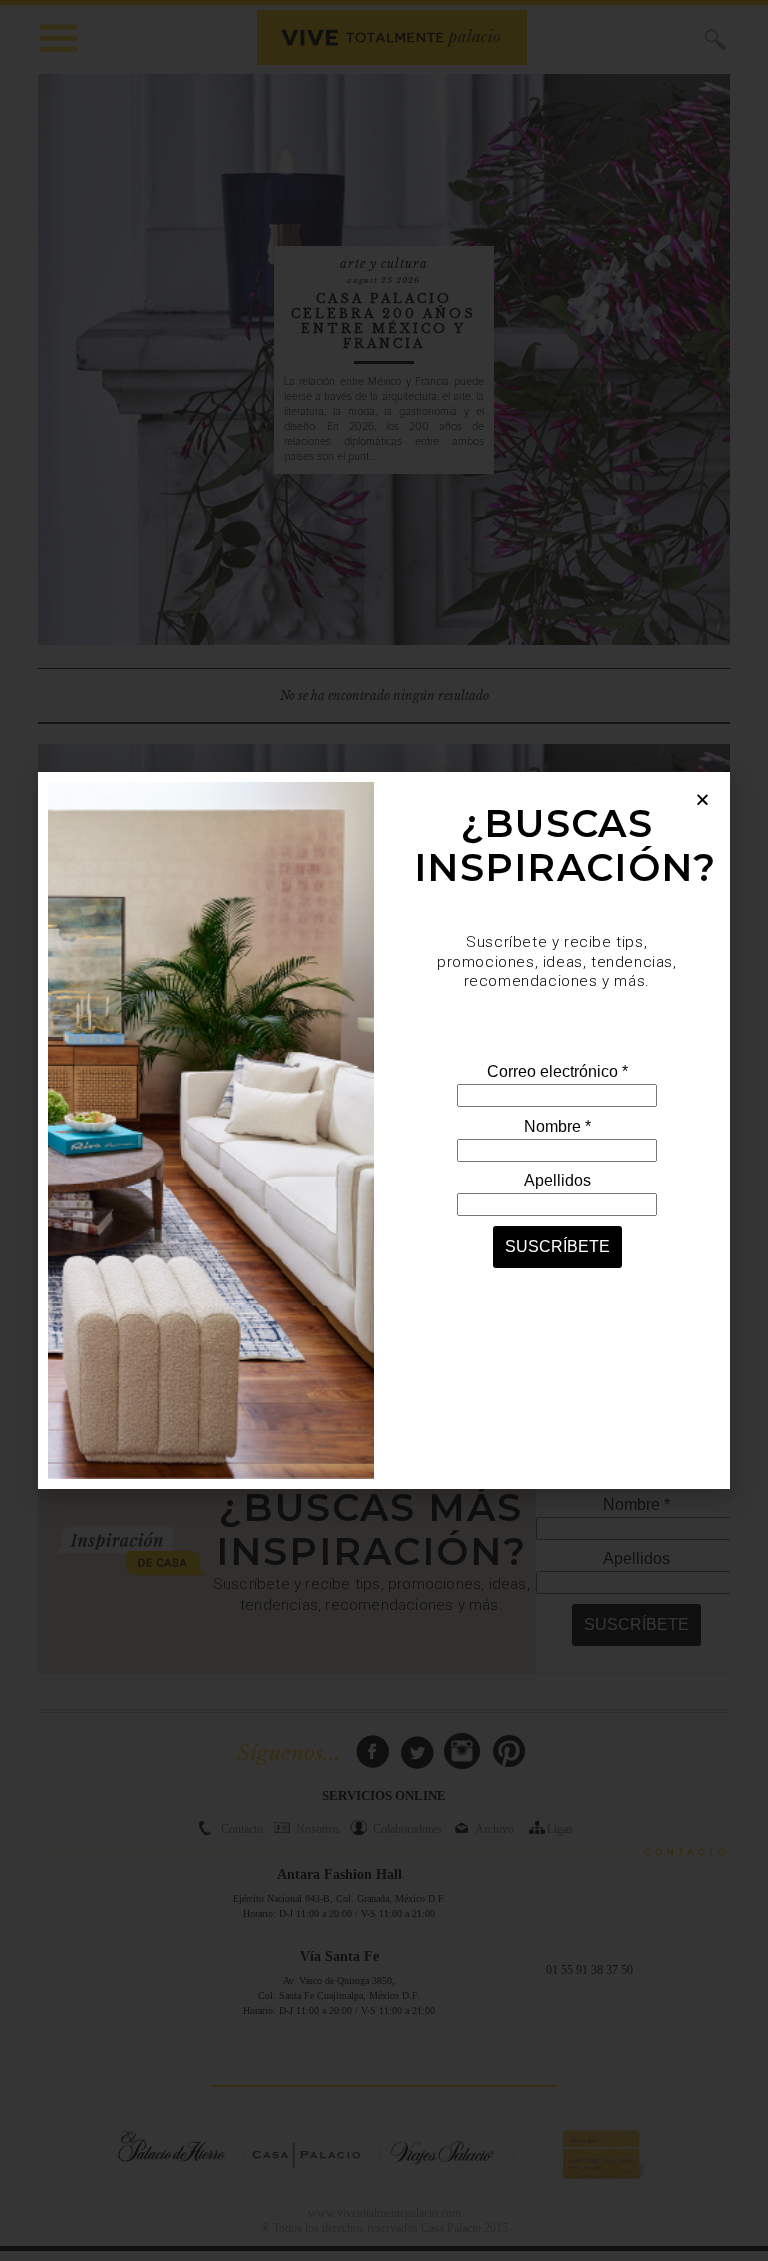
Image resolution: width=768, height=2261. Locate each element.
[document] (384, 1130)
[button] (702, 799)
